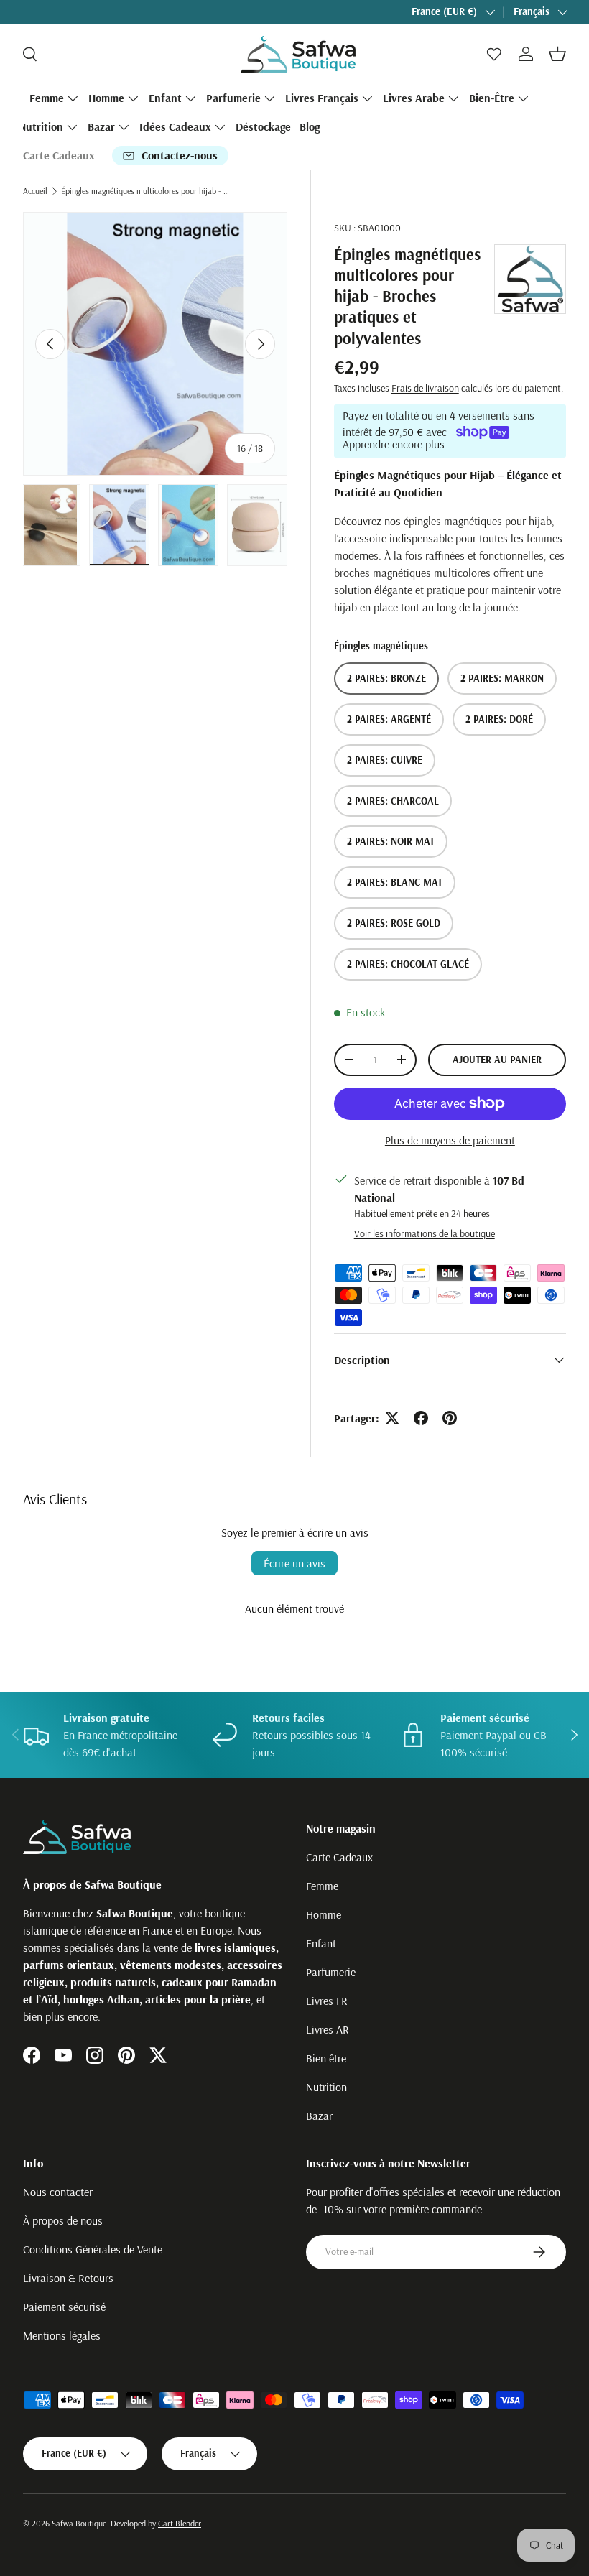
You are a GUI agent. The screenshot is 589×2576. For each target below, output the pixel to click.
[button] (557, 54)
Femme (322, 1886)
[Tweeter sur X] (392, 1418)
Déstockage (263, 126)
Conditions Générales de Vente (93, 2249)
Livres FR (327, 2001)
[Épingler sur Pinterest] (450, 1418)
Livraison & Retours (68, 2278)
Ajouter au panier (497, 1060)
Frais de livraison (425, 388)
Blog (310, 126)
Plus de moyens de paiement (450, 1140)
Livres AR (328, 2029)
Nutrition (326, 2087)
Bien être (326, 2058)
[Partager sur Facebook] (421, 1418)
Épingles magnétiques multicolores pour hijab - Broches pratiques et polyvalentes (147, 191)
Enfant (321, 1943)
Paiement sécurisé (64, 2307)
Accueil (35, 191)
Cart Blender (180, 2523)
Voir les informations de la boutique (425, 1233)
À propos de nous (63, 2220)
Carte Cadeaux (59, 155)
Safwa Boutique (79, 2523)
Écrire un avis (294, 1563)
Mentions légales (62, 2335)
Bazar (319, 2116)
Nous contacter (58, 2192)
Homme (324, 1914)
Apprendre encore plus (394, 444)
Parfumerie (331, 1972)
